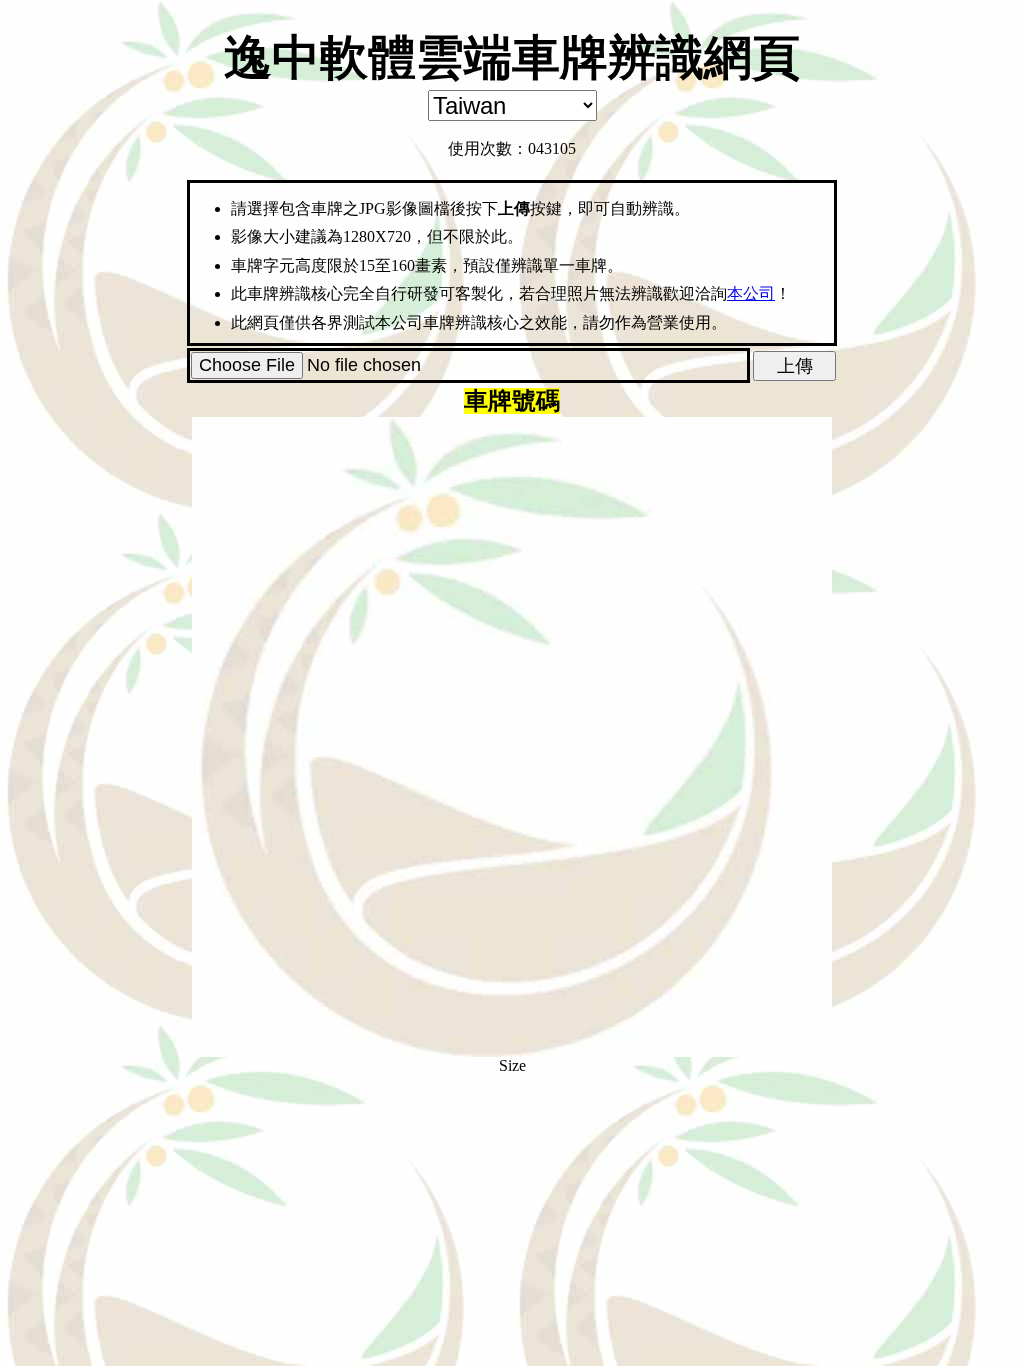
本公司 (751, 293)
